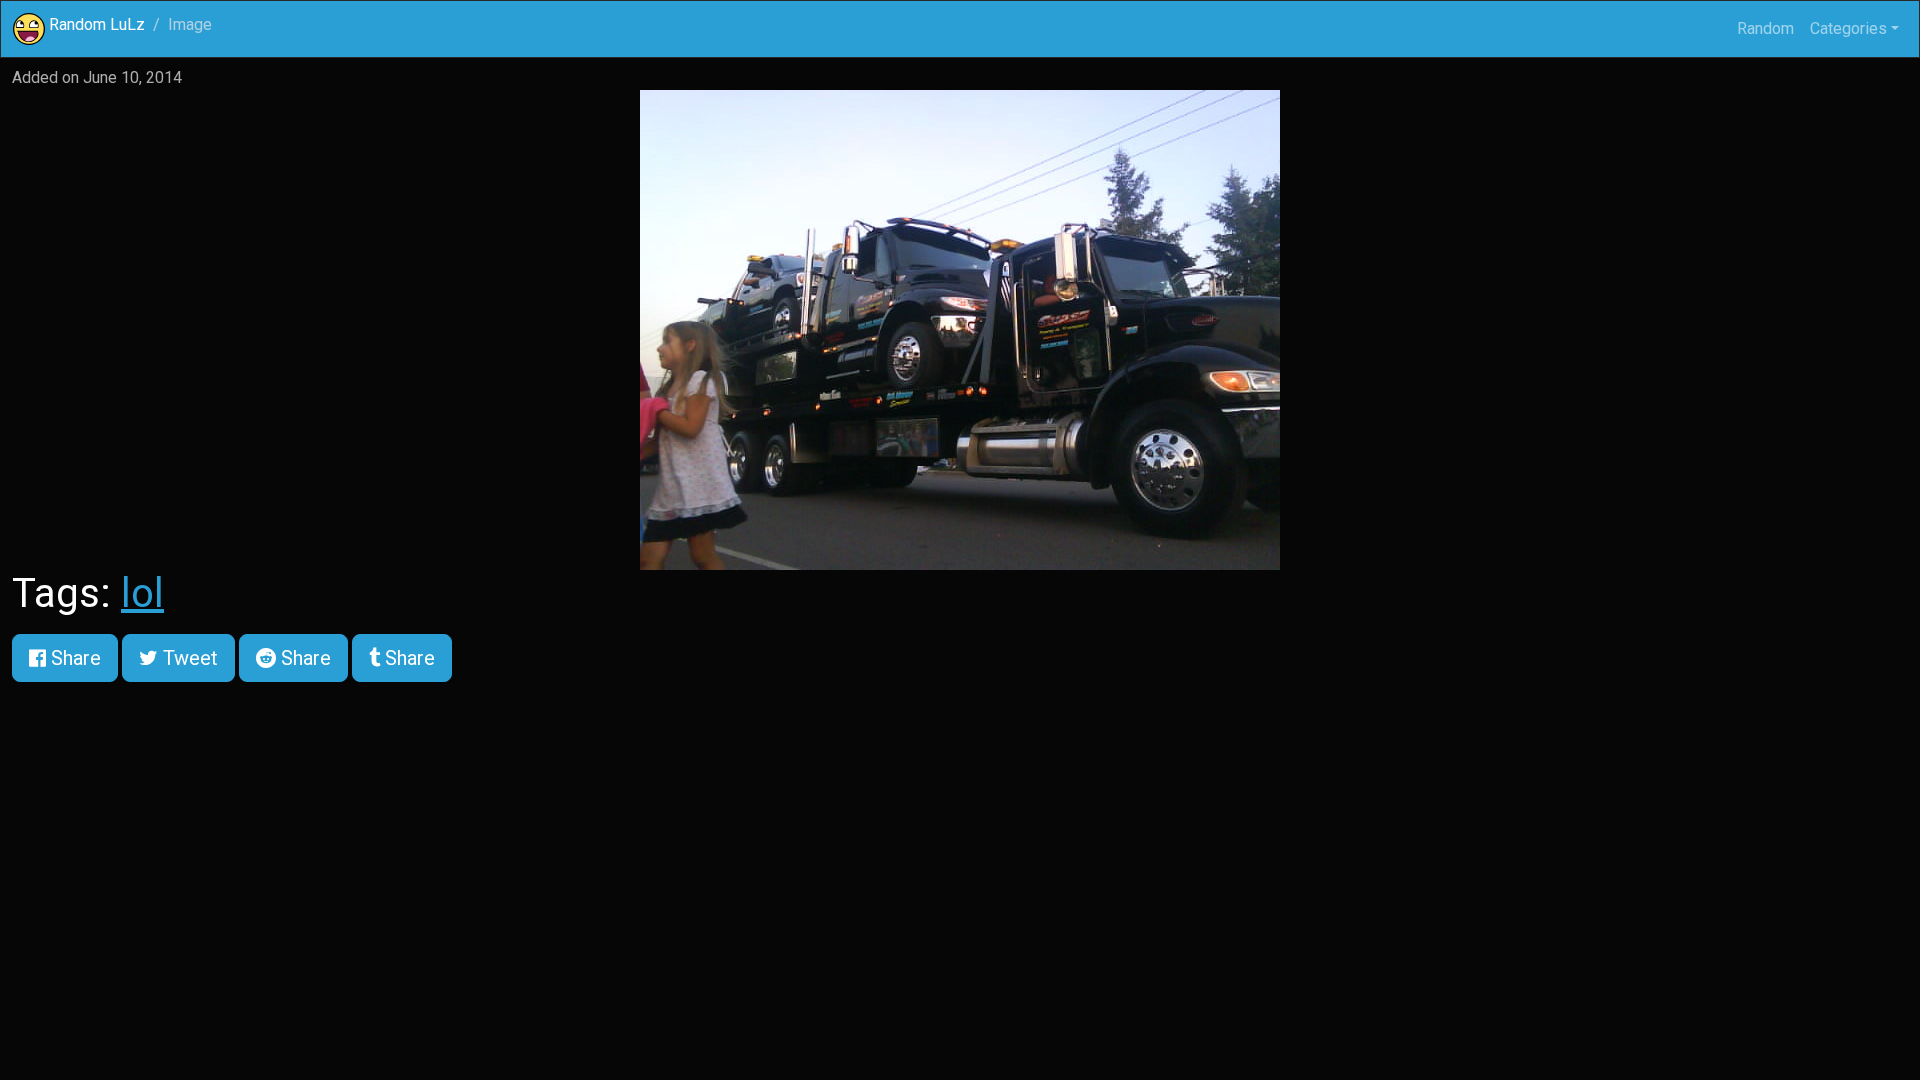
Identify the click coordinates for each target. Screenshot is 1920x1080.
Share (73, 658)
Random (1765, 28)
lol (142, 593)
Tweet (188, 658)
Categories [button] (1848, 28)
